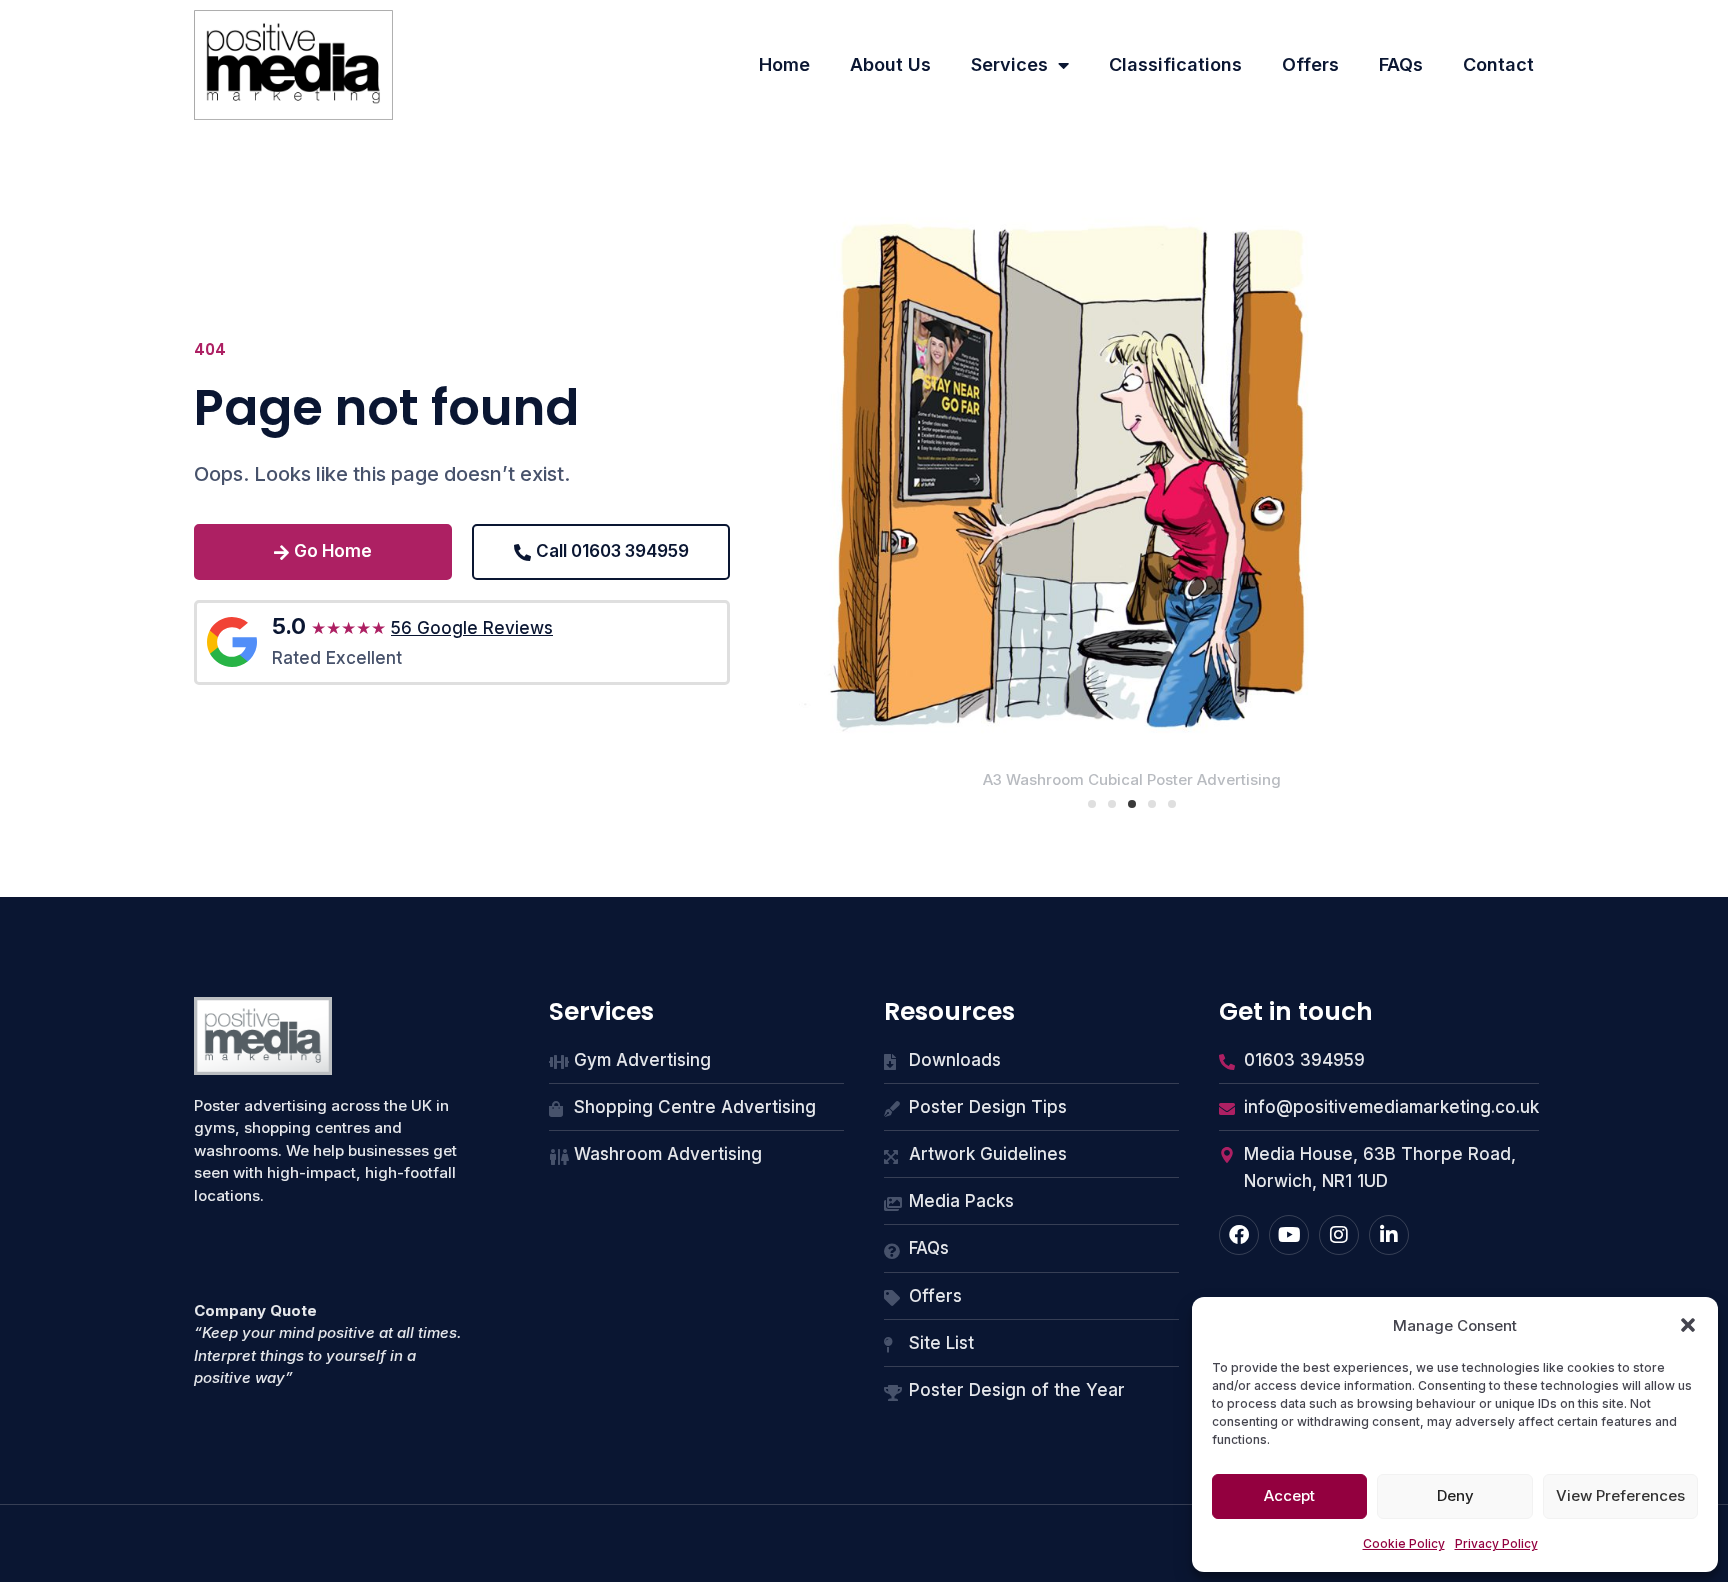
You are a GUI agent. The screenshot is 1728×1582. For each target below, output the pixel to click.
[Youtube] (1289, 1235)
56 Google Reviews (472, 628)
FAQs (1401, 64)
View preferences (1620, 1495)
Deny (1455, 1495)
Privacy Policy (1496, 1543)
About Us (890, 64)
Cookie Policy (1404, 1543)
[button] (1688, 1325)
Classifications (1175, 64)
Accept (1289, 1495)
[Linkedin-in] (1389, 1235)
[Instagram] (1339, 1235)
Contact (1498, 64)
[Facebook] (1239, 1235)
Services (1009, 64)
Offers (1310, 64)
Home (784, 64)
